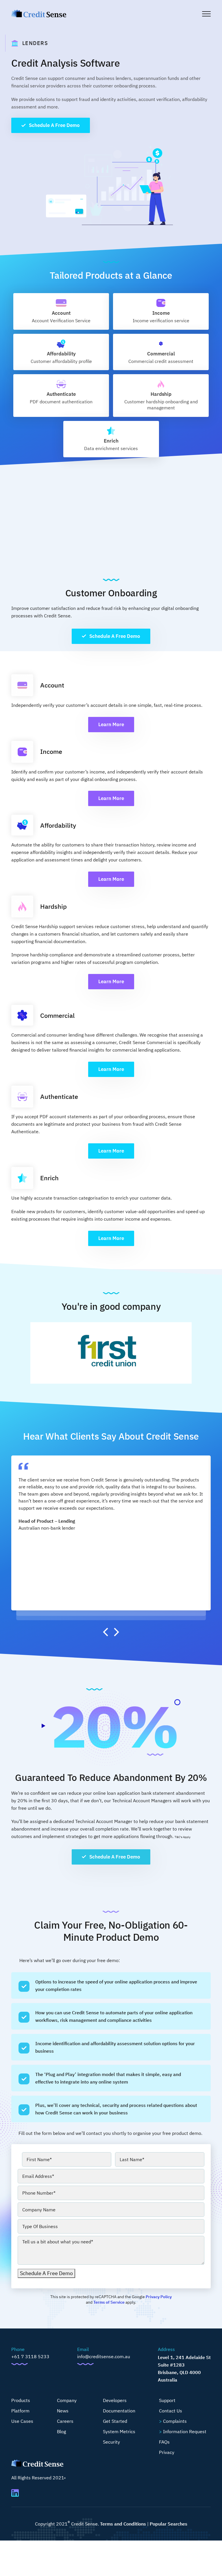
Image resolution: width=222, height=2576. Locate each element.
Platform (20, 2411)
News (63, 2411)
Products (21, 2400)
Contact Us (171, 2411)
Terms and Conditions (123, 2524)
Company (67, 2400)
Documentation (119, 2411)
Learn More (111, 724)
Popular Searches (169, 2524)
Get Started (115, 2421)
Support (167, 2400)
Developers (115, 2400)
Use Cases (22, 2421)
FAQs (164, 2442)
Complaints (175, 2421)
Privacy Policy (159, 2297)
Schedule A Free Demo (54, 125)
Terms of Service (109, 2302)
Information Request (185, 2431)
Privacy (167, 2452)
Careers (65, 2421)
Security (111, 2442)
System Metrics (119, 2431)
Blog (61, 2431)
